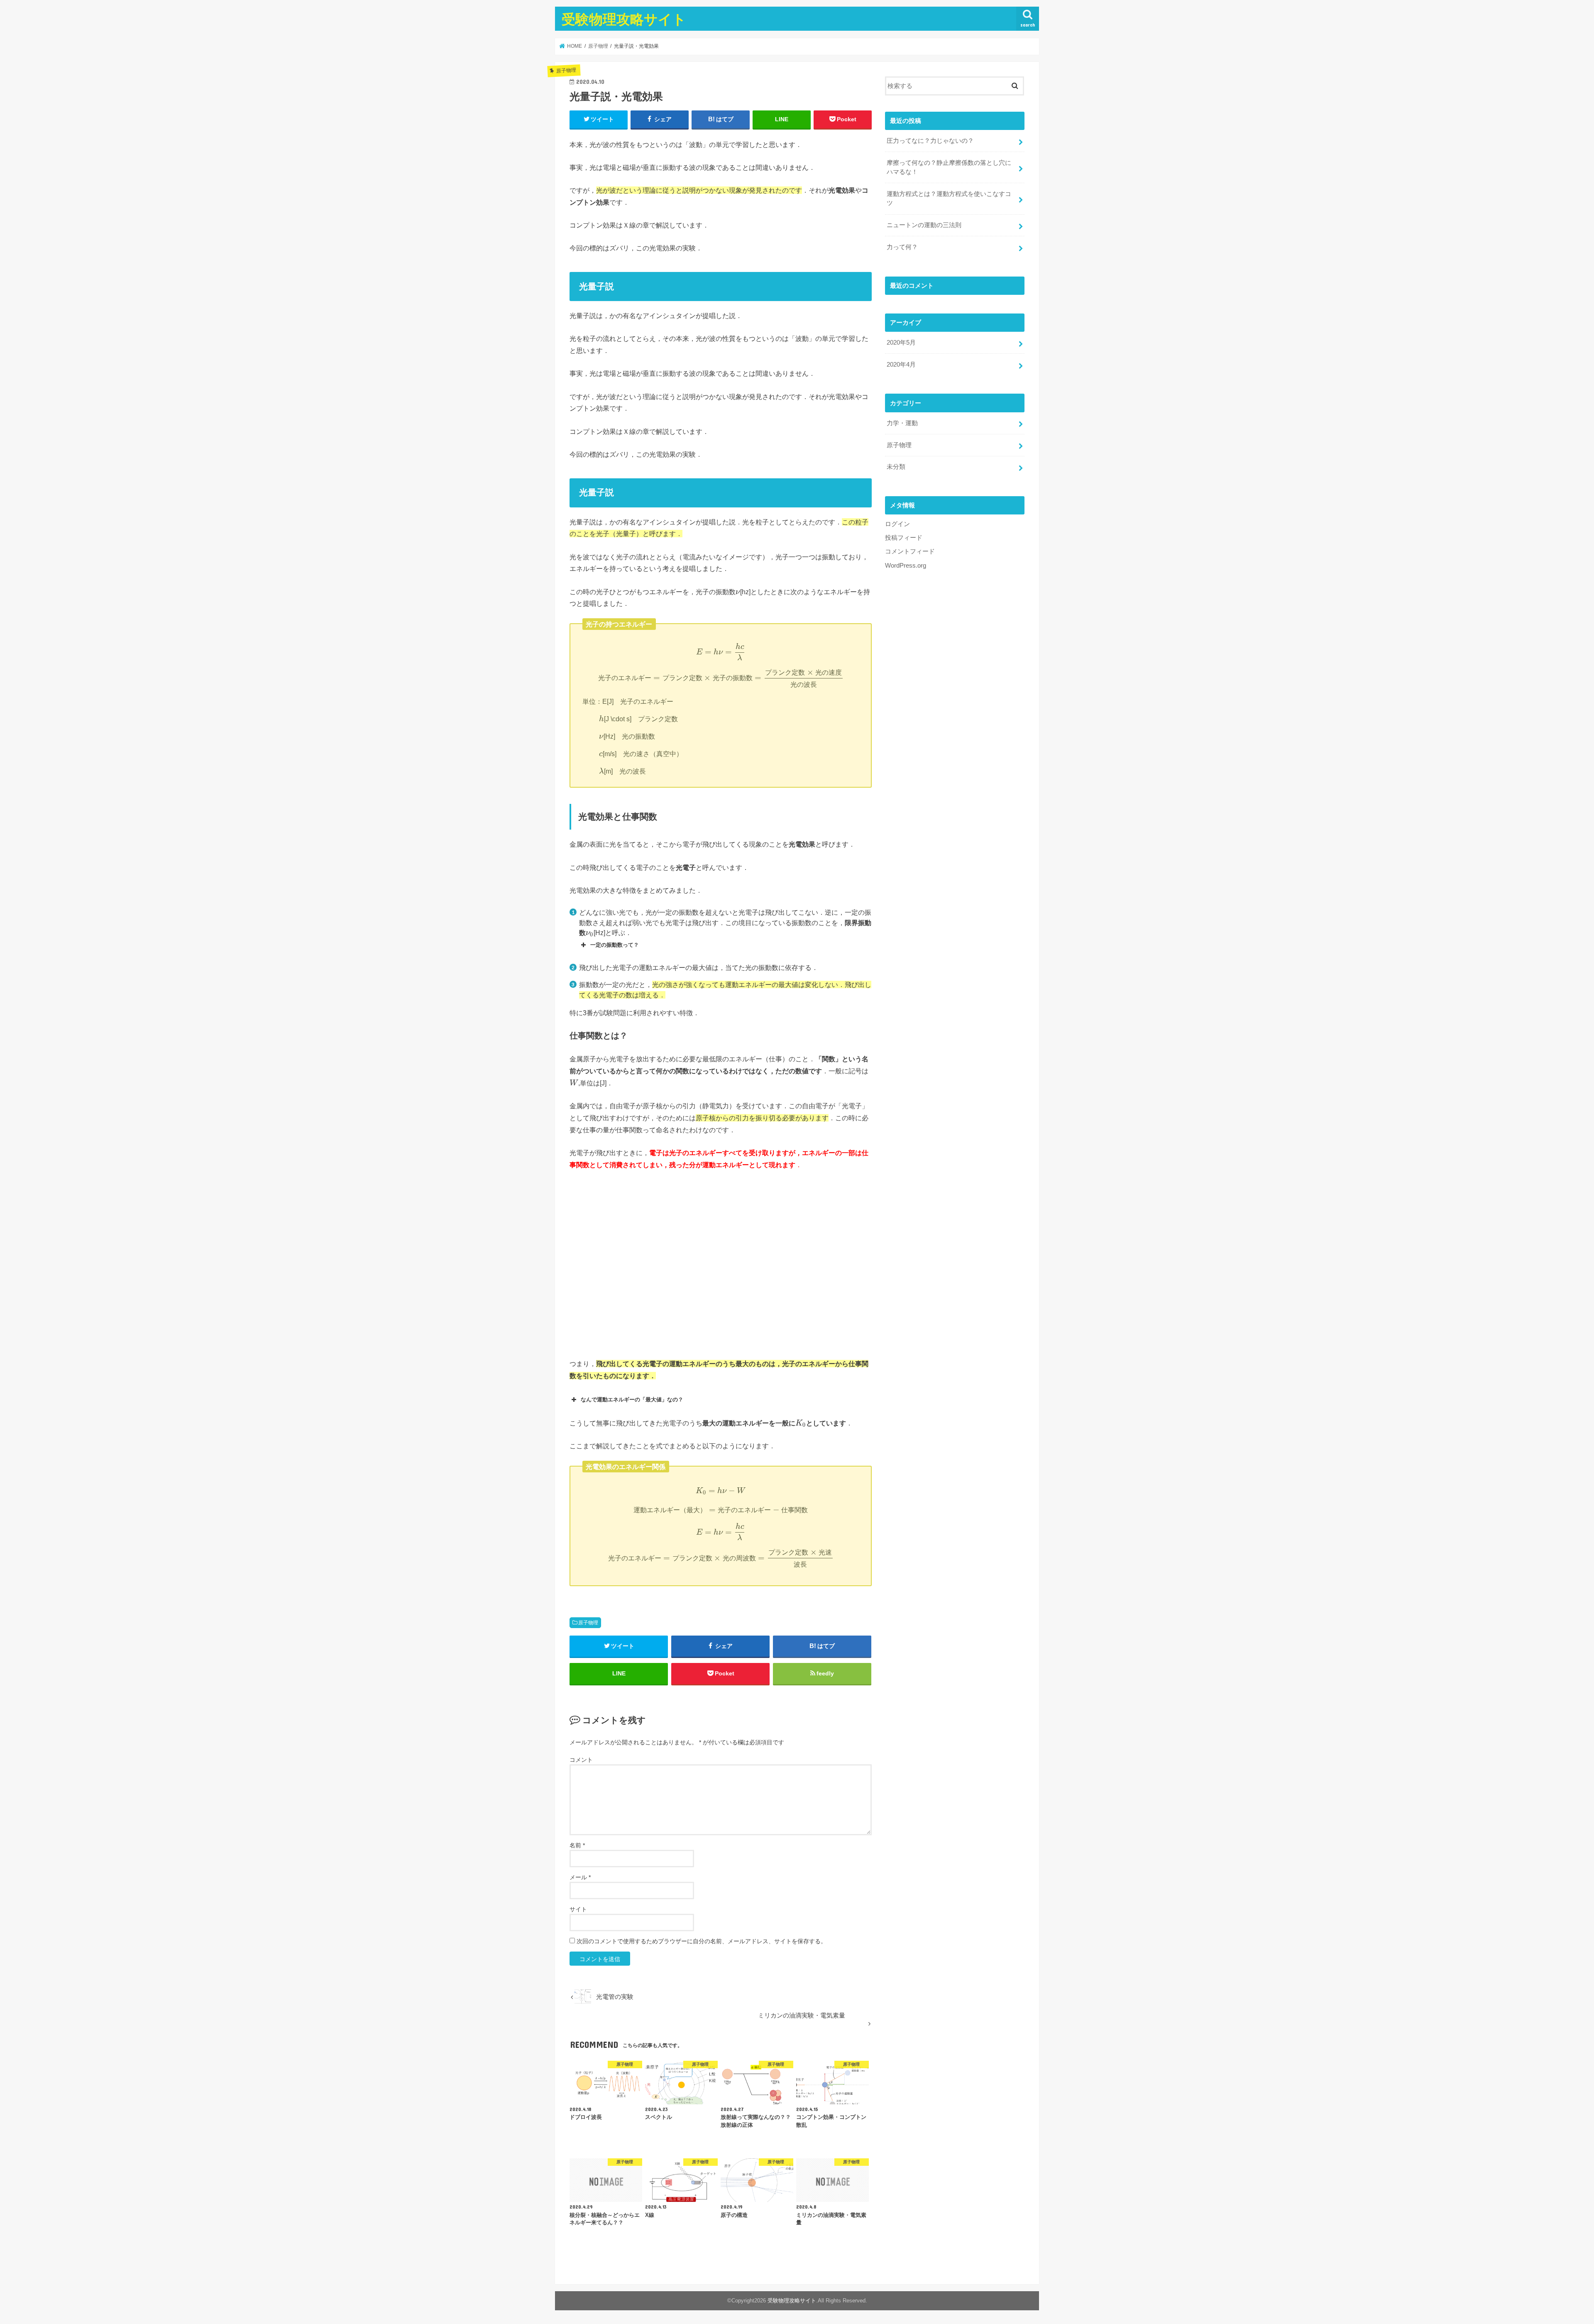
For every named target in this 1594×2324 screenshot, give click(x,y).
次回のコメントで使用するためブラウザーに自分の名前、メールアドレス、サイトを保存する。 (702, 1941)
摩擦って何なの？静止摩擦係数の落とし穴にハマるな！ (949, 167)
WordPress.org (906, 566)
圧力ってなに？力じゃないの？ (930, 141)
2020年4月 (901, 365)
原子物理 (588, 1623)
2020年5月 (901, 343)
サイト (578, 1909)
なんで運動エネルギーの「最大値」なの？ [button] (632, 1400)
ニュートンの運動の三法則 (924, 225)
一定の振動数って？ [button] (615, 945)
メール (580, 1877)
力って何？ (902, 247)
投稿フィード (904, 538)
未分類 (896, 467)
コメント (581, 1760)
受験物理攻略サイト (624, 19)
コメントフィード (910, 551)
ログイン (897, 524)
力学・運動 (902, 423)
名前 (577, 1845)
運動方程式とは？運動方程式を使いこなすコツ (949, 198)
